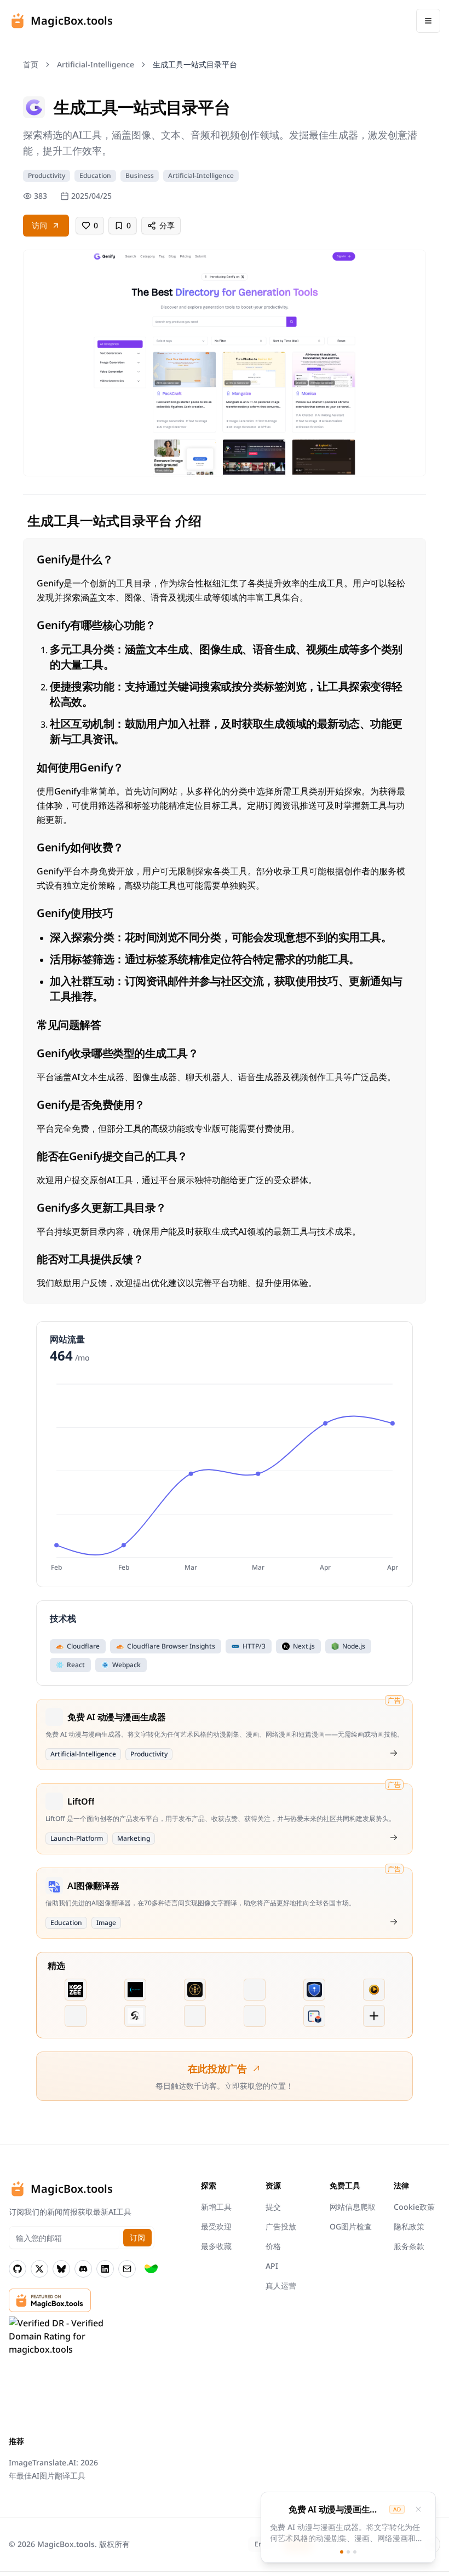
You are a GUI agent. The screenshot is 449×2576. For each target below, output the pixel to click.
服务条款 (409, 2246)
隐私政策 (409, 2226)
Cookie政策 (414, 2207)
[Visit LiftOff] (394, 1837)
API (272, 2266)
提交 (273, 2207)
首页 (31, 64)
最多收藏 (216, 2246)
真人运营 (281, 2286)
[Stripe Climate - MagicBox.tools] (151, 2269)
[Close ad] (418, 2509)
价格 (273, 2246)
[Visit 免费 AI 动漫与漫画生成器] (394, 1753)
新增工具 (216, 2207)
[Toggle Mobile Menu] (428, 21)
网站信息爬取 (353, 2207)
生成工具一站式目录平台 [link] (195, 64)
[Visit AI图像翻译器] (394, 1922)
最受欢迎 (216, 2226)
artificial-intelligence (96, 64)
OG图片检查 (351, 2226)
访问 (39, 225)
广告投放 (281, 2226)
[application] (225, 1476)
